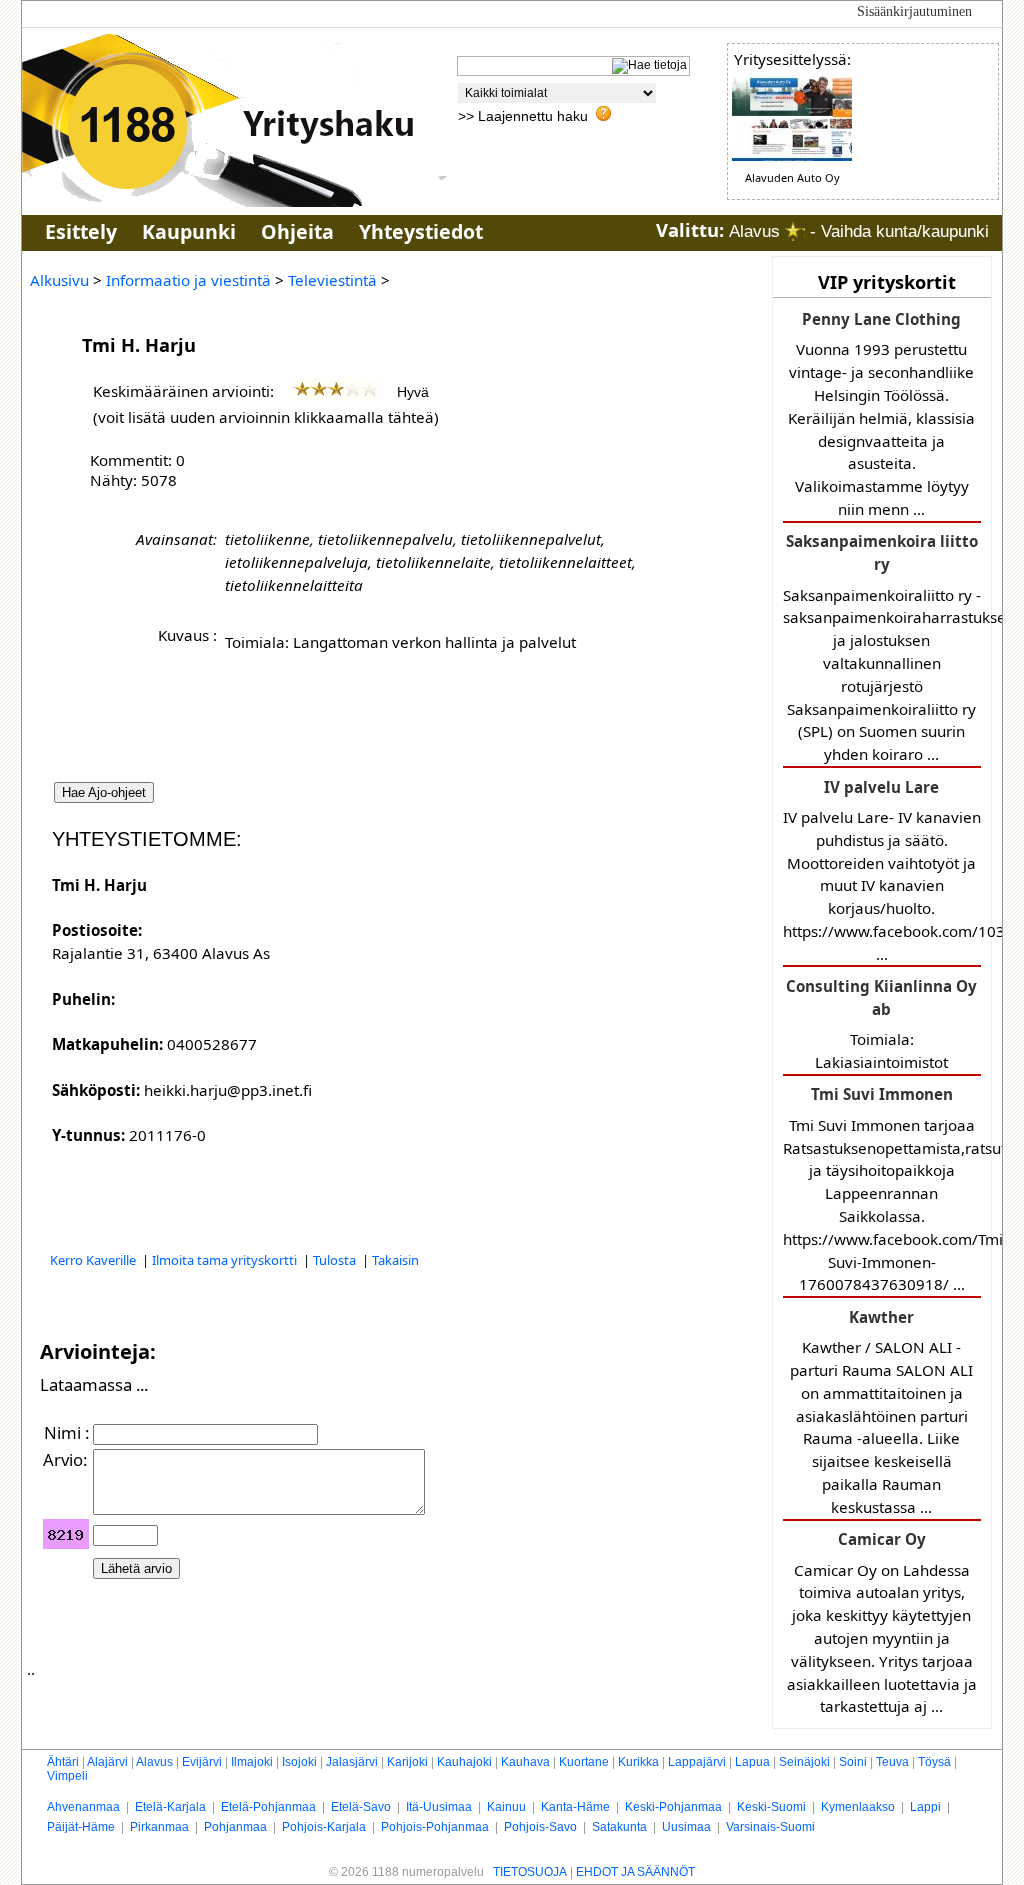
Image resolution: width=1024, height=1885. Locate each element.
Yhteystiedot (421, 231)
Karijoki (407, 1762)
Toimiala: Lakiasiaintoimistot (881, 1024)
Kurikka (638, 1762)
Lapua (752, 1762)
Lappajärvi (697, 1762)
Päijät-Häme (81, 1827)
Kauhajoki (464, 1762)
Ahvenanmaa (83, 1807)
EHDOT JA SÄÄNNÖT (635, 1872)
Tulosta (336, 1260)
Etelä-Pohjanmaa (268, 1807)
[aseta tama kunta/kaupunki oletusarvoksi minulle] (795, 231)
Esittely (81, 231)
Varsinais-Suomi (770, 1827)
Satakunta (619, 1827)
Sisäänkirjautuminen (914, 11)
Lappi (925, 1807)
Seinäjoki (804, 1762)
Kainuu (506, 1807)
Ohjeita (297, 231)
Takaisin (395, 1260)
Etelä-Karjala (170, 1807)
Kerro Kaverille (94, 1260)
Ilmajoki (252, 1762)
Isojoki (299, 1762)
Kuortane (584, 1762)
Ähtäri (63, 1762)
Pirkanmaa (159, 1827)
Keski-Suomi (771, 1807)
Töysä (934, 1762)
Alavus (154, 1762)
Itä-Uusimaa (439, 1807)
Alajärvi (107, 1762)
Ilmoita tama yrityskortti (226, 1260)
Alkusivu (59, 280)
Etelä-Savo (361, 1807)
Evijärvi (202, 1762)
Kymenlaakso (858, 1807)
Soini (853, 1762)
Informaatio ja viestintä (188, 280)
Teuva (892, 1762)
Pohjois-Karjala (324, 1827)
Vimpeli (67, 1776)
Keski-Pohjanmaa (673, 1807)
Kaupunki (189, 231)
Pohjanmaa (235, 1827)
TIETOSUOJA (530, 1872)
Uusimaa (686, 1827)
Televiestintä (332, 280)
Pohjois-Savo (540, 1827)
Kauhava (525, 1762)
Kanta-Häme (575, 1807)
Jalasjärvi (352, 1762)
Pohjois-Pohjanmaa (435, 1827)
